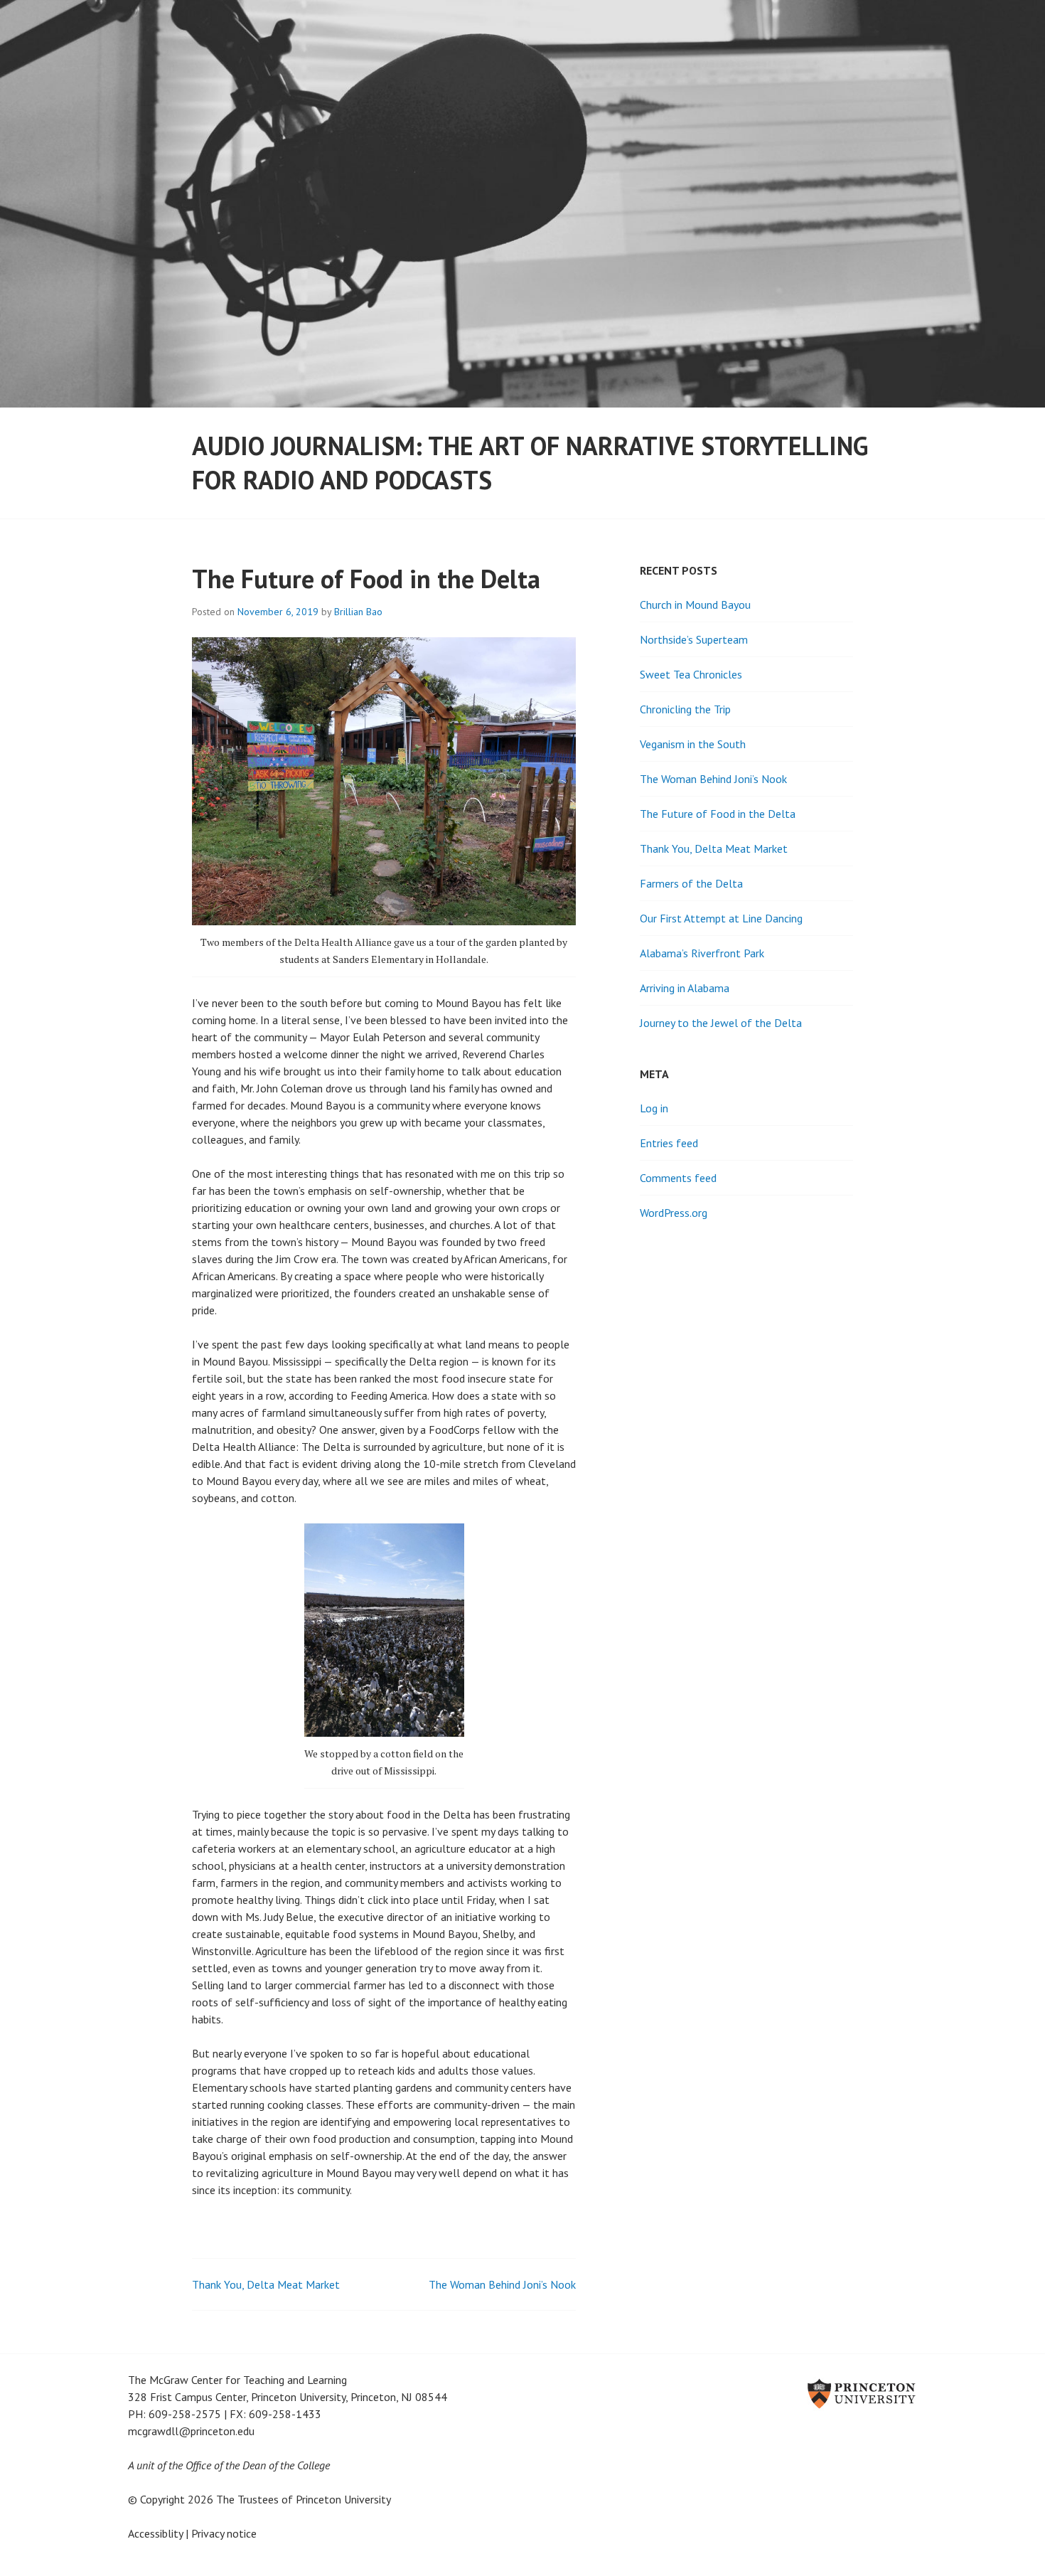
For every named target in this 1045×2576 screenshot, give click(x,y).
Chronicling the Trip (685, 709)
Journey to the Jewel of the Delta (721, 1023)
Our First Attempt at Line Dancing (721, 918)
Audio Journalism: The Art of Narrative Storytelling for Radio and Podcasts (530, 463)
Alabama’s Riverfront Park (702, 953)
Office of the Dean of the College (258, 2465)
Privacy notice (224, 2533)
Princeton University (343, 2499)
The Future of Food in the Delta (718, 814)
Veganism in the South (693, 744)
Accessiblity (155, 2533)
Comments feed (678, 1178)
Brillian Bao (358, 612)
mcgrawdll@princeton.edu (191, 2431)
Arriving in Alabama (685, 988)
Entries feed (669, 1143)
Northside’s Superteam (694, 639)
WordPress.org (674, 1213)
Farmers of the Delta (691, 883)
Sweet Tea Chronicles (691, 674)
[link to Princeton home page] (710, 2395)
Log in (654, 1108)
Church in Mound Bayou (695, 605)
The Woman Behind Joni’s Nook (502, 2284)
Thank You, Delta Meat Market (266, 2284)
